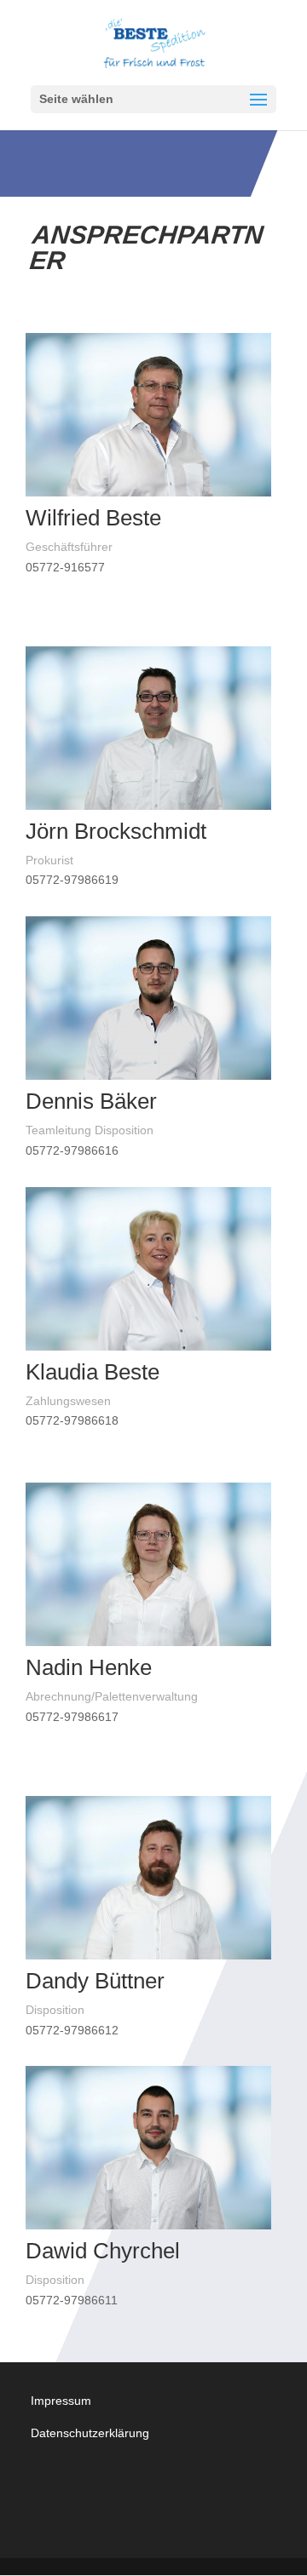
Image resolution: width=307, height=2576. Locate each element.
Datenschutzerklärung (90, 2433)
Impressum (61, 2401)
